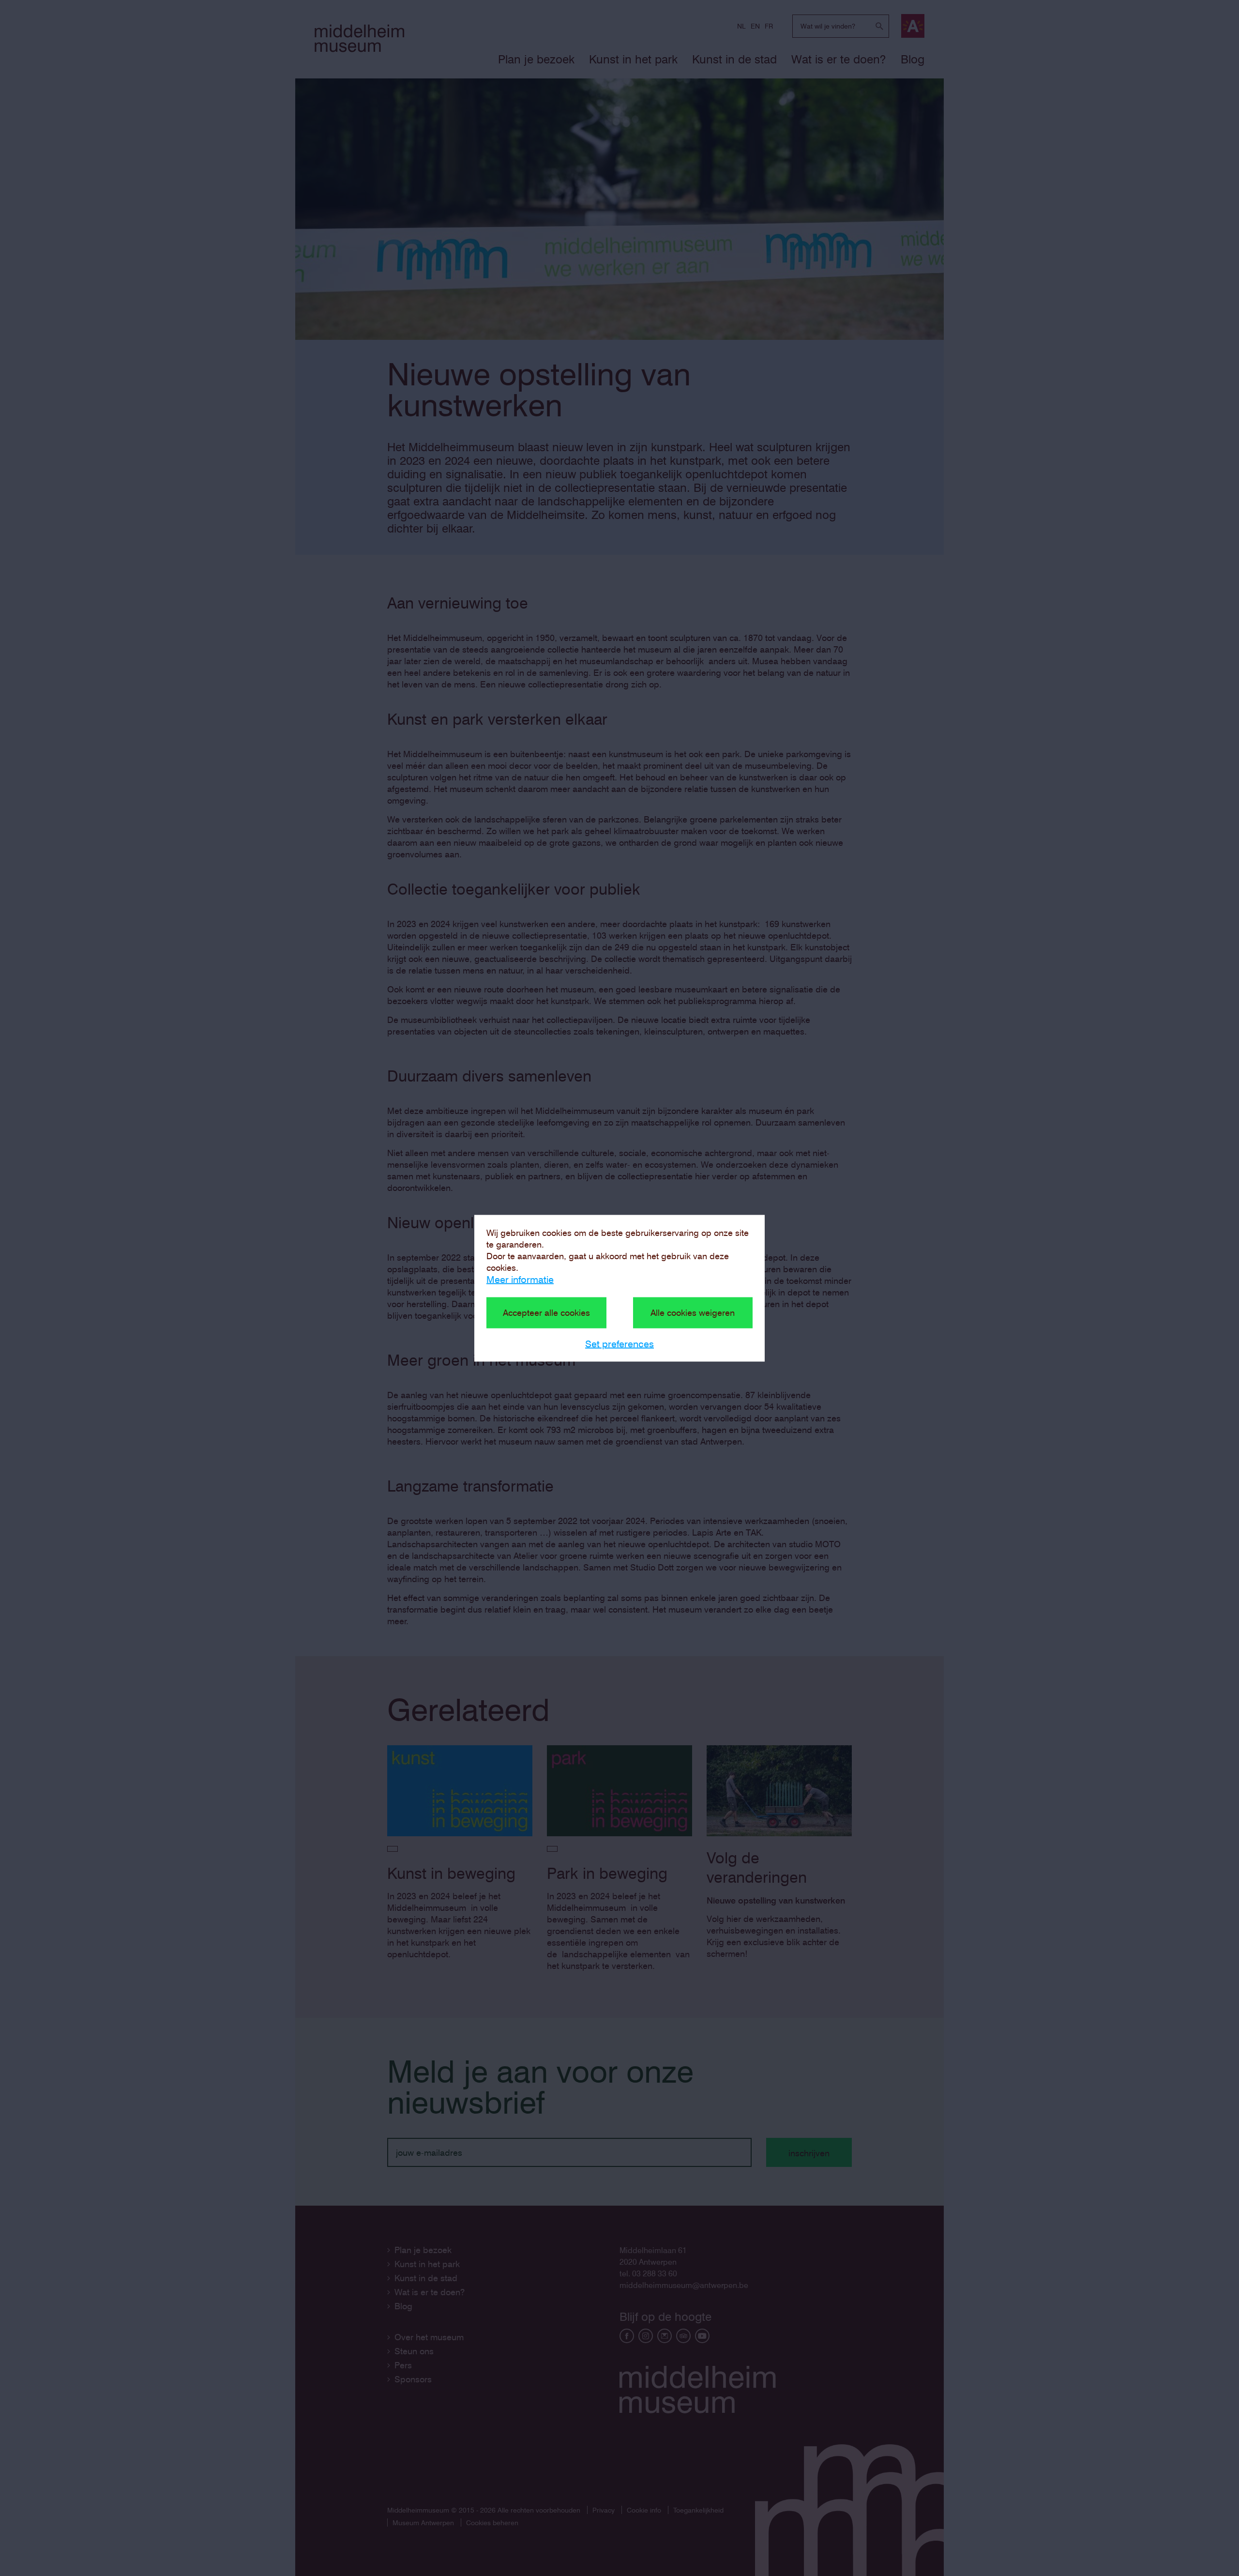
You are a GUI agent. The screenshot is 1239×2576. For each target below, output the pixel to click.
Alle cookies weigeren (693, 1312)
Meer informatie (520, 1279)
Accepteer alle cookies (546, 1312)
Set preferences (619, 1343)
